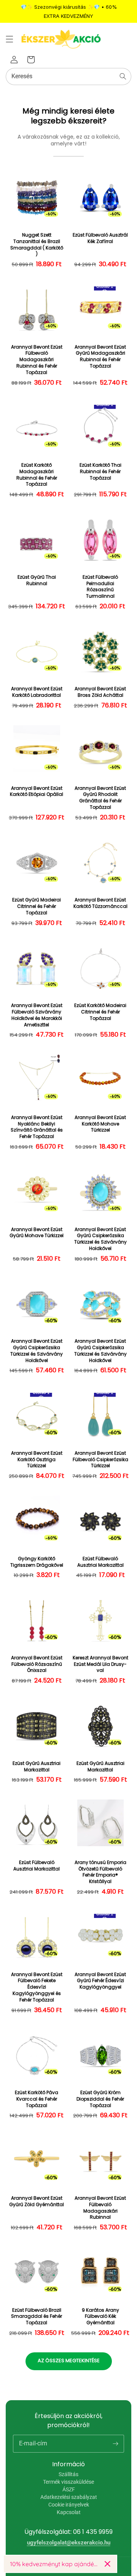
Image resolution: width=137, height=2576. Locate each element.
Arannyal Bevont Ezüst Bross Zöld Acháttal (100, 692)
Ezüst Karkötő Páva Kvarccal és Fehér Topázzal (37, 2099)
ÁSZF (69, 2489)
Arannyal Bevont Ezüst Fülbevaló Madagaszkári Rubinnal (100, 2208)
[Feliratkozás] (115, 2443)
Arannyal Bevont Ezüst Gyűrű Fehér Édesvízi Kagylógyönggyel (100, 1981)
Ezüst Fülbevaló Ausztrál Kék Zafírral (100, 238)
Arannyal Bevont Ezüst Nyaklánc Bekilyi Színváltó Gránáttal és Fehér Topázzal (37, 1127)
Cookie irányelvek (69, 2505)
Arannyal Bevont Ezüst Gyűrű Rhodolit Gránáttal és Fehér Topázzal (100, 798)
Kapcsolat (69, 2512)
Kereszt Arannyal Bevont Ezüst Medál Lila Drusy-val (100, 1664)
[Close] (108, 2564)
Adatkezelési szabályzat (69, 2497)
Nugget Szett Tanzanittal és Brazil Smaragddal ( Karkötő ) (37, 245)
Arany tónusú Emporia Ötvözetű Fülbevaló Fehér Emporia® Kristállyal (100, 1872)
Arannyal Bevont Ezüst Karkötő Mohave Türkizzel (100, 1124)
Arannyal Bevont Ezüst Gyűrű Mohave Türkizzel (37, 1233)
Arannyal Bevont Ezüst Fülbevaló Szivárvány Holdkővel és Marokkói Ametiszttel (37, 1015)
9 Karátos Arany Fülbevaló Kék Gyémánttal (100, 2317)
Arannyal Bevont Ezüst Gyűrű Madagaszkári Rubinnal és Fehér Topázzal (100, 357)
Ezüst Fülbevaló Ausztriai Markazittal (100, 1562)
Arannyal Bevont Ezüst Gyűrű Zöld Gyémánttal (37, 2201)
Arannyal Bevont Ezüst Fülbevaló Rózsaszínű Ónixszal (37, 1664)
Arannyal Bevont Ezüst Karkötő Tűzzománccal (100, 903)
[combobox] (68, 77)
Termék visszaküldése (68, 2482)
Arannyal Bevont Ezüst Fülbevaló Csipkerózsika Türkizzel (100, 1460)
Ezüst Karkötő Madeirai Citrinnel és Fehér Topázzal (100, 1012)
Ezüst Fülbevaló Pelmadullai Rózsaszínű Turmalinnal (100, 587)
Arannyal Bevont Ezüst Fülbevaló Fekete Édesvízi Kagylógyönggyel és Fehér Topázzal (37, 1987)
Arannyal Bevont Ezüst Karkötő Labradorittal (37, 692)
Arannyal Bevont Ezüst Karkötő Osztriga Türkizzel (37, 1460)
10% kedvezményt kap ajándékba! (54, 2564)
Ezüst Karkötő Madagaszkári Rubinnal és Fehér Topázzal (37, 475)
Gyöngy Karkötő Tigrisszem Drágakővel (37, 1562)
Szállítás (68, 2474)
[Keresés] (123, 76)
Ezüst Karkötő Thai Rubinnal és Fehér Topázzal (100, 472)
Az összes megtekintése (69, 2361)
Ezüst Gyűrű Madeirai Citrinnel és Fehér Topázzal (37, 906)
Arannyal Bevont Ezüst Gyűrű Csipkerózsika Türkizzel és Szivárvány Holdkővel (100, 1239)
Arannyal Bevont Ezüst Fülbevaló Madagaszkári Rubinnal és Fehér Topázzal (37, 360)
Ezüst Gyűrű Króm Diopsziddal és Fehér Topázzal (100, 2099)
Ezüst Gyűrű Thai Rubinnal (37, 580)
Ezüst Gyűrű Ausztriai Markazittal (37, 1767)
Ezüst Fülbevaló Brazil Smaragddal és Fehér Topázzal (37, 2317)
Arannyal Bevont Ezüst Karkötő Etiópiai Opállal (37, 792)
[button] (10, 39)
